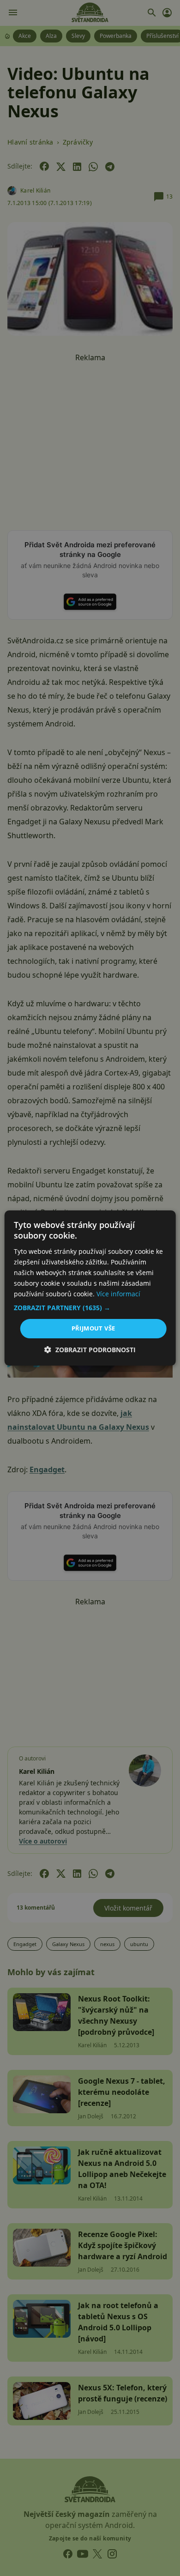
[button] (90, 1308)
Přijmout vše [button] (93, 1328)
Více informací (118, 1294)
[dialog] (90, 1288)
